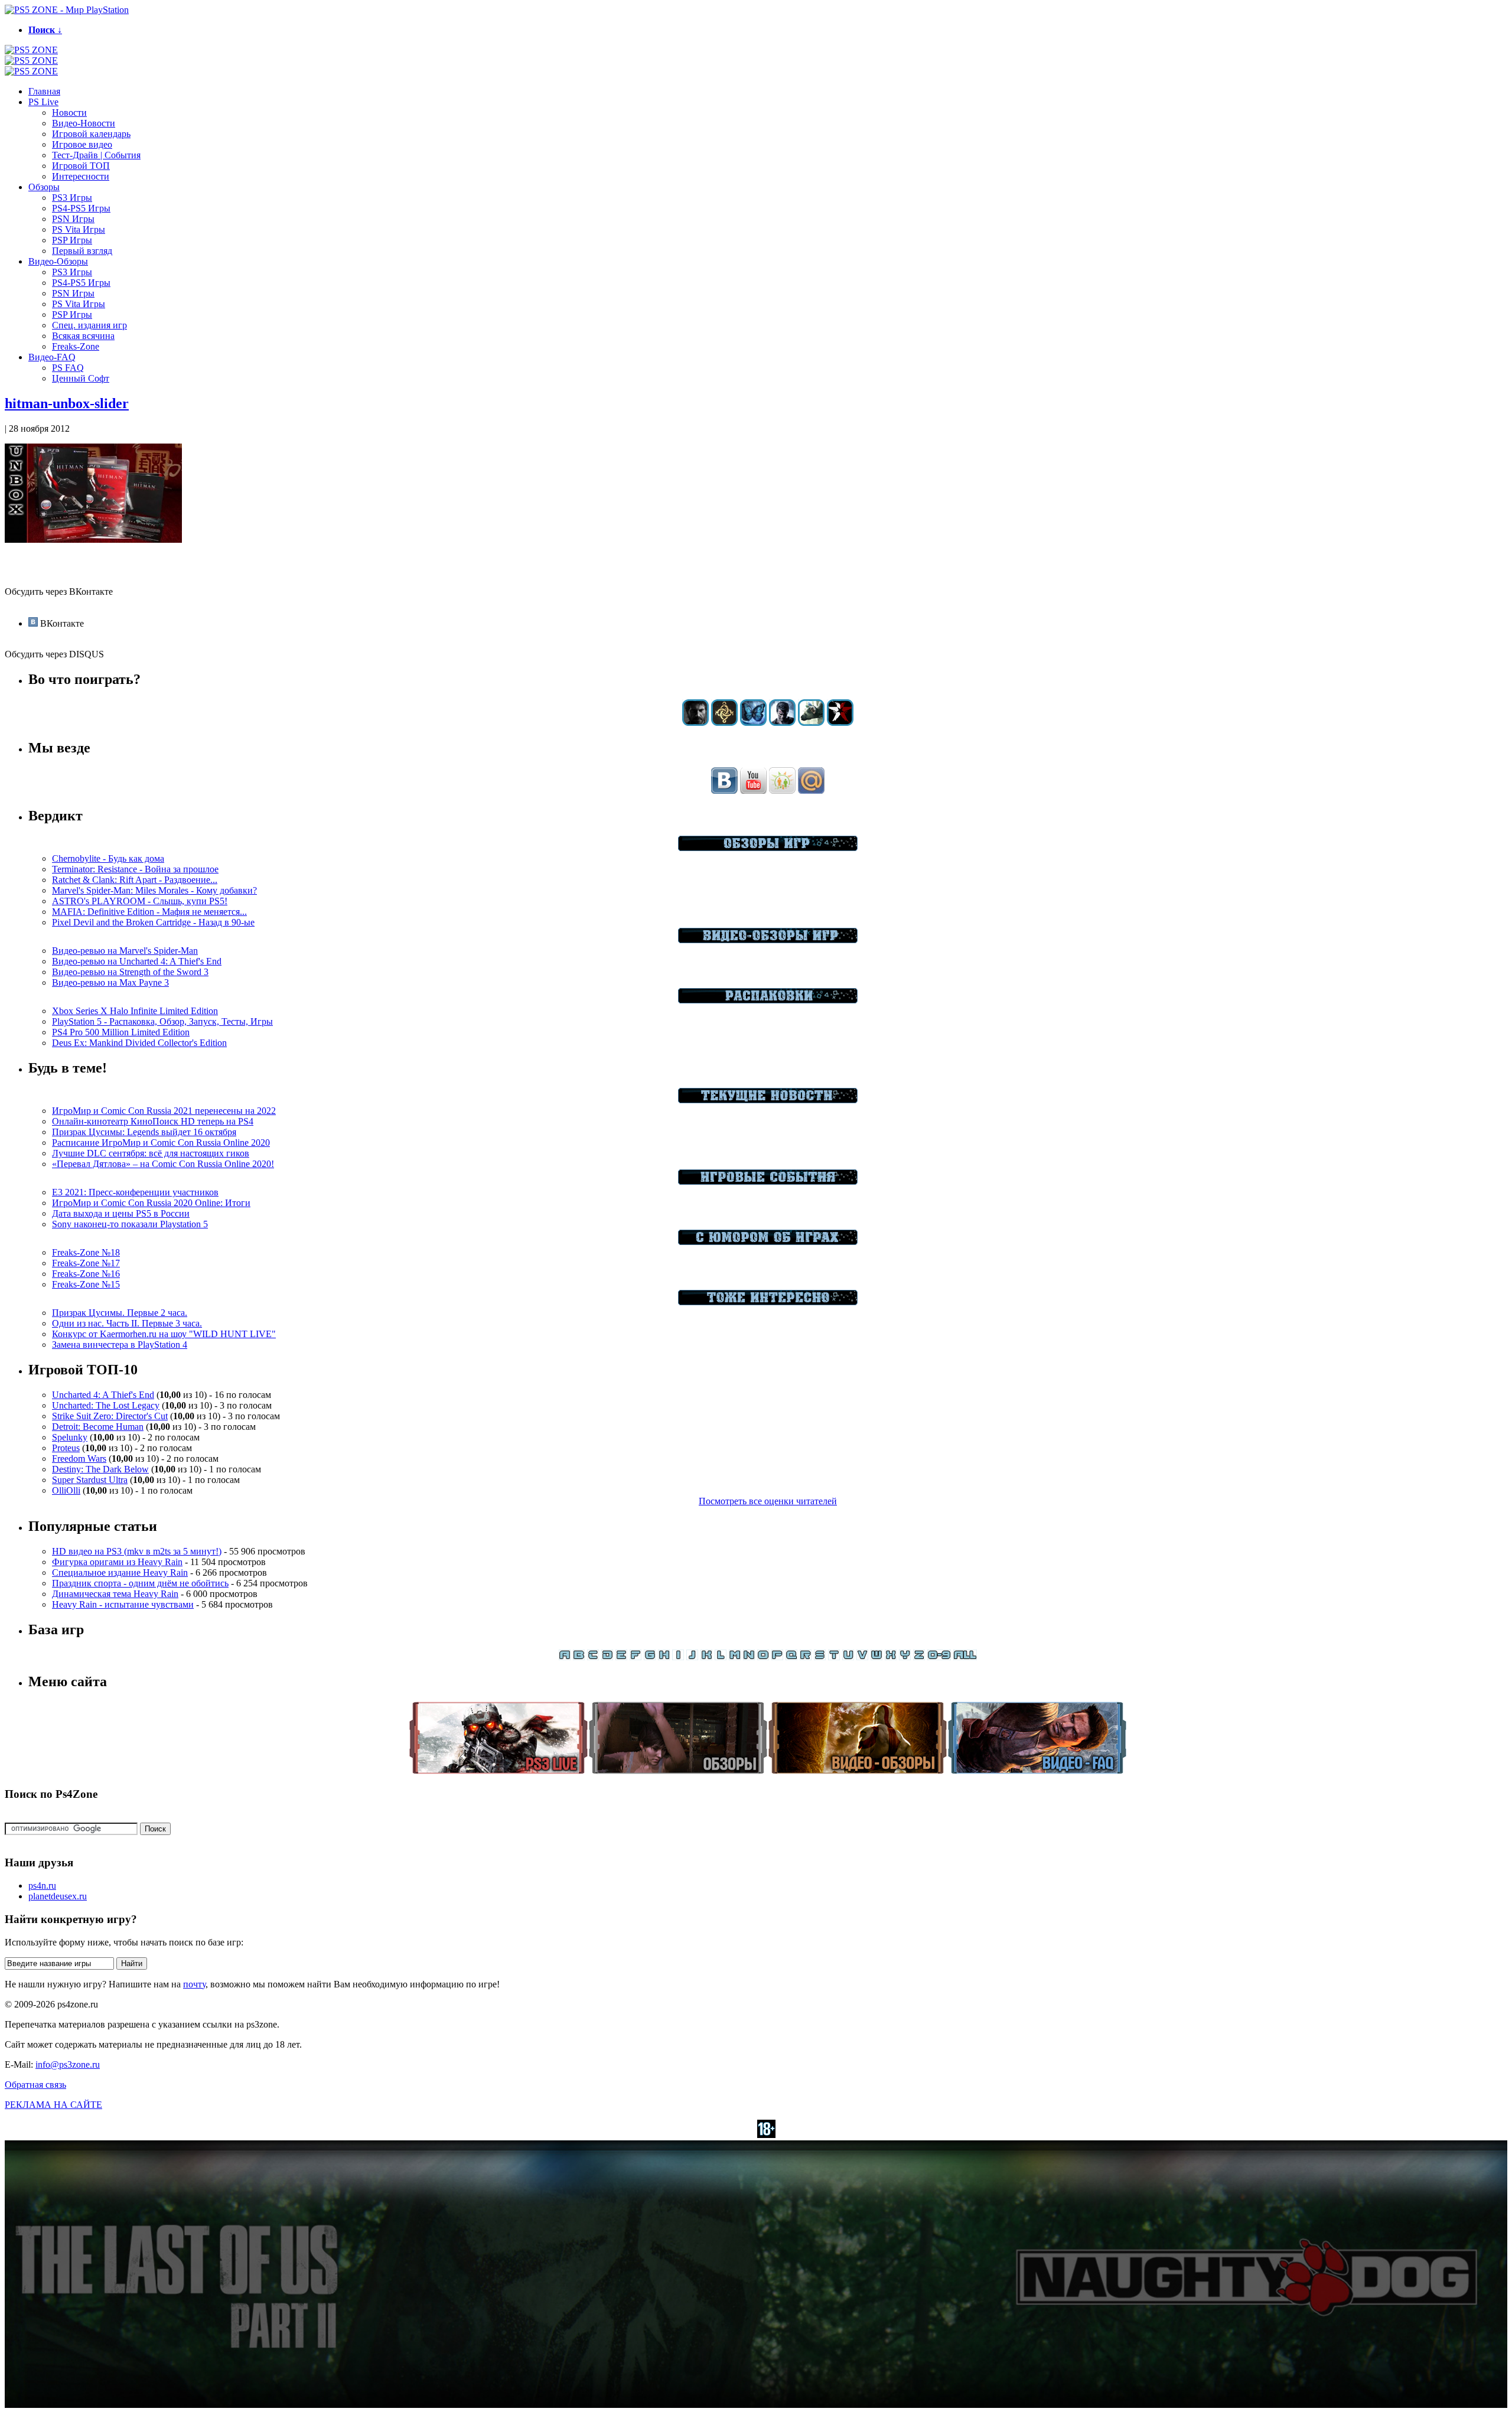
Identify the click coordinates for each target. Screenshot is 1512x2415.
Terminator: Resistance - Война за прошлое (135, 869)
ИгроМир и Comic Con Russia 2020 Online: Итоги (151, 1203)
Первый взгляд (82, 251)
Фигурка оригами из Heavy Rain (117, 1562)
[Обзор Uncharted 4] (782, 723)
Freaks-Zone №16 (86, 1274)
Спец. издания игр (89, 325)
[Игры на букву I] (678, 1657)
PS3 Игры (72, 198)
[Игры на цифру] (939, 1657)
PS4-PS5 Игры (81, 208)
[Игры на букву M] (735, 1657)
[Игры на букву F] (636, 1657)
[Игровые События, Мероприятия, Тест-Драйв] (768, 1182)
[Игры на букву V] (862, 1657)
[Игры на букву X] (891, 1657)
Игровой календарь (91, 134)
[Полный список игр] (965, 1657)
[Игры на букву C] (593, 1657)
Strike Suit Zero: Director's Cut (110, 1416)
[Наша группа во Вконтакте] (724, 791)
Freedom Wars (79, 1459)
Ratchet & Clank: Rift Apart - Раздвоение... (135, 880)
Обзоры (44, 187)
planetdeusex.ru (58, 1896)
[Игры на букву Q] (791, 1657)
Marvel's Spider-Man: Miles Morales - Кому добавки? (154, 890)
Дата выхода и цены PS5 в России (121, 1213)
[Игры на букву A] (565, 1657)
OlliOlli (66, 1490)
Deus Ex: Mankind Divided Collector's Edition (139, 1043)
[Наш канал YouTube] (753, 791)
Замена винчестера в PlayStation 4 (120, 1345)
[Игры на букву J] (692, 1657)
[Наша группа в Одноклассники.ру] (782, 791)
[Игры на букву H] (664, 1657)
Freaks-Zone (76, 346)
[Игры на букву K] (706, 1657)
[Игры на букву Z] (919, 1657)
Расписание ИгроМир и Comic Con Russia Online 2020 (161, 1143)
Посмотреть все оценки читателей (768, 1501)
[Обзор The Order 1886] (724, 723)
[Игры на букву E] (621, 1657)
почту (194, 1984)
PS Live (43, 102)
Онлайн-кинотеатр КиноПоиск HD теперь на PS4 (153, 1121)
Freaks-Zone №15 (86, 1284)
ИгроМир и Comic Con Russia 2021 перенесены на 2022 (164, 1111)
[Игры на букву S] (820, 1657)
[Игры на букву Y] (905, 1657)
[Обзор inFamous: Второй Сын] (840, 723)
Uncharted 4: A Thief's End (103, 1395)
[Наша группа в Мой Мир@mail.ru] (811, 791)
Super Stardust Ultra (90, 1480)
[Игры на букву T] (834, 1657)
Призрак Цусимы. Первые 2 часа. (120, 1313)
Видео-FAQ (52, 357)
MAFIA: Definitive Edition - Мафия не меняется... (149, 912)
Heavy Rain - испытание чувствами (123, 1604)
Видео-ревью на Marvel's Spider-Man (125, 951)
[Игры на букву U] (848, 1657)
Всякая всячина (83, 336)
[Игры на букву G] (650, 1657)
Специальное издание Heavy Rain (120, 1572)
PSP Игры (72, 240)
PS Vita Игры (79, 229)
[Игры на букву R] (806, 1657)
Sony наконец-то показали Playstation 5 (130, 1224)
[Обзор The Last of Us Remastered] (695, 723)
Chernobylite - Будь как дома (108, 858)
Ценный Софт (81, 378)
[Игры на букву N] (749, 1657)
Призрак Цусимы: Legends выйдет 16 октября (144, 1132)
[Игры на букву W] (876, 1657)
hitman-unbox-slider (67, 403)
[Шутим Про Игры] (768, 1242)
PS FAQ (68, 368)
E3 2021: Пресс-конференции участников (135, 1192)
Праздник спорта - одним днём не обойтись (140, 1583)
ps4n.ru (42, 1886)
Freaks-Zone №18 (86, 1252)
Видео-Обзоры (58, 261)
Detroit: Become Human (98, 1427)
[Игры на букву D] (607, 1657)
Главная (44, 91)
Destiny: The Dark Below (100, 1469)
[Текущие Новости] (768, 1100)
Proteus (66, 1448)
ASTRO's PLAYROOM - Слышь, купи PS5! (140, 901)
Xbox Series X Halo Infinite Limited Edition (135, 1011)
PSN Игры (73, 219)
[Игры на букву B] (579, 1657)
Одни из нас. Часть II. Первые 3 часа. (127, 1323)
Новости (69, 113)
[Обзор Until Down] (753, 723)
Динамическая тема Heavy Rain (115, 1594)
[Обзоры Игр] (768, 848)
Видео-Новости (84, 123)
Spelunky (70, 1437)
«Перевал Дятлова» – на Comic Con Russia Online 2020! (163, 1164)
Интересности (81, 176)
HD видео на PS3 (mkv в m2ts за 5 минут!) (137, 1551)
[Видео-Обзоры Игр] (768, 940)
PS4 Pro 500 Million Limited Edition (121, 1032)
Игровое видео (82, 144)
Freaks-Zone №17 (86, 1263)
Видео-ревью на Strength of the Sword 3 (130, 972)
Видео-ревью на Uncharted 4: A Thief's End (137, 961)
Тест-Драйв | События (96, 155)
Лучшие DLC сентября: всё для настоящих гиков (151, 1153)
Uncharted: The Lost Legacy (106, 1405)
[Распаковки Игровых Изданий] (768, 1000)
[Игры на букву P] (777, 1657)
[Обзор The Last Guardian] (811, 723)
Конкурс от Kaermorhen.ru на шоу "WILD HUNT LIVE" (164, 1334)
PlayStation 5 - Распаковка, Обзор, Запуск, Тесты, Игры (162, 1021)
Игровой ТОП (81, 166)
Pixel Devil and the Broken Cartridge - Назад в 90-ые (153, 922)
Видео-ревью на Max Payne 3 (110, 982)
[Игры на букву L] (721, 1657)
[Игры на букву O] (763, 1657)
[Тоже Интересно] (768, 1302)
